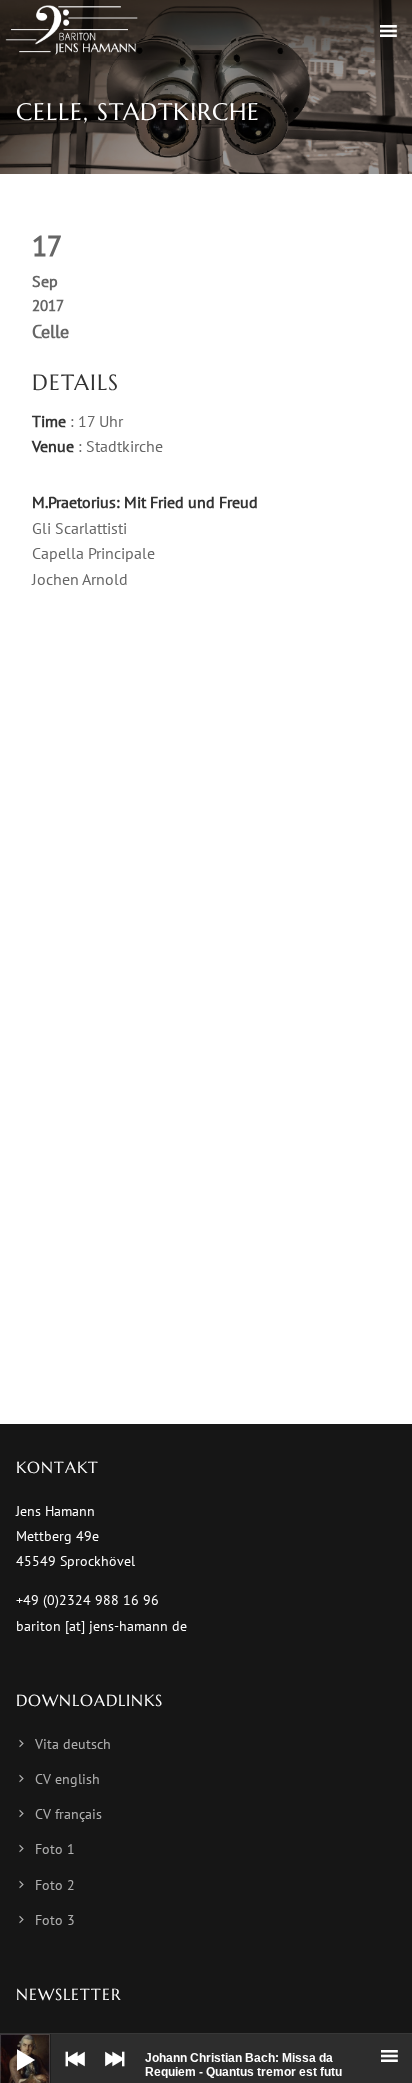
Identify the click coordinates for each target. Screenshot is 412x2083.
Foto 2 (55, 1885)
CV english (67, 1779)
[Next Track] (110, 2073)
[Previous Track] (70, 2073)
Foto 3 (55, 1920)
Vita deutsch (73, 1744)
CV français (68, 1814)
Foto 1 (55, 1849)
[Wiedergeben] (10, 2044)
